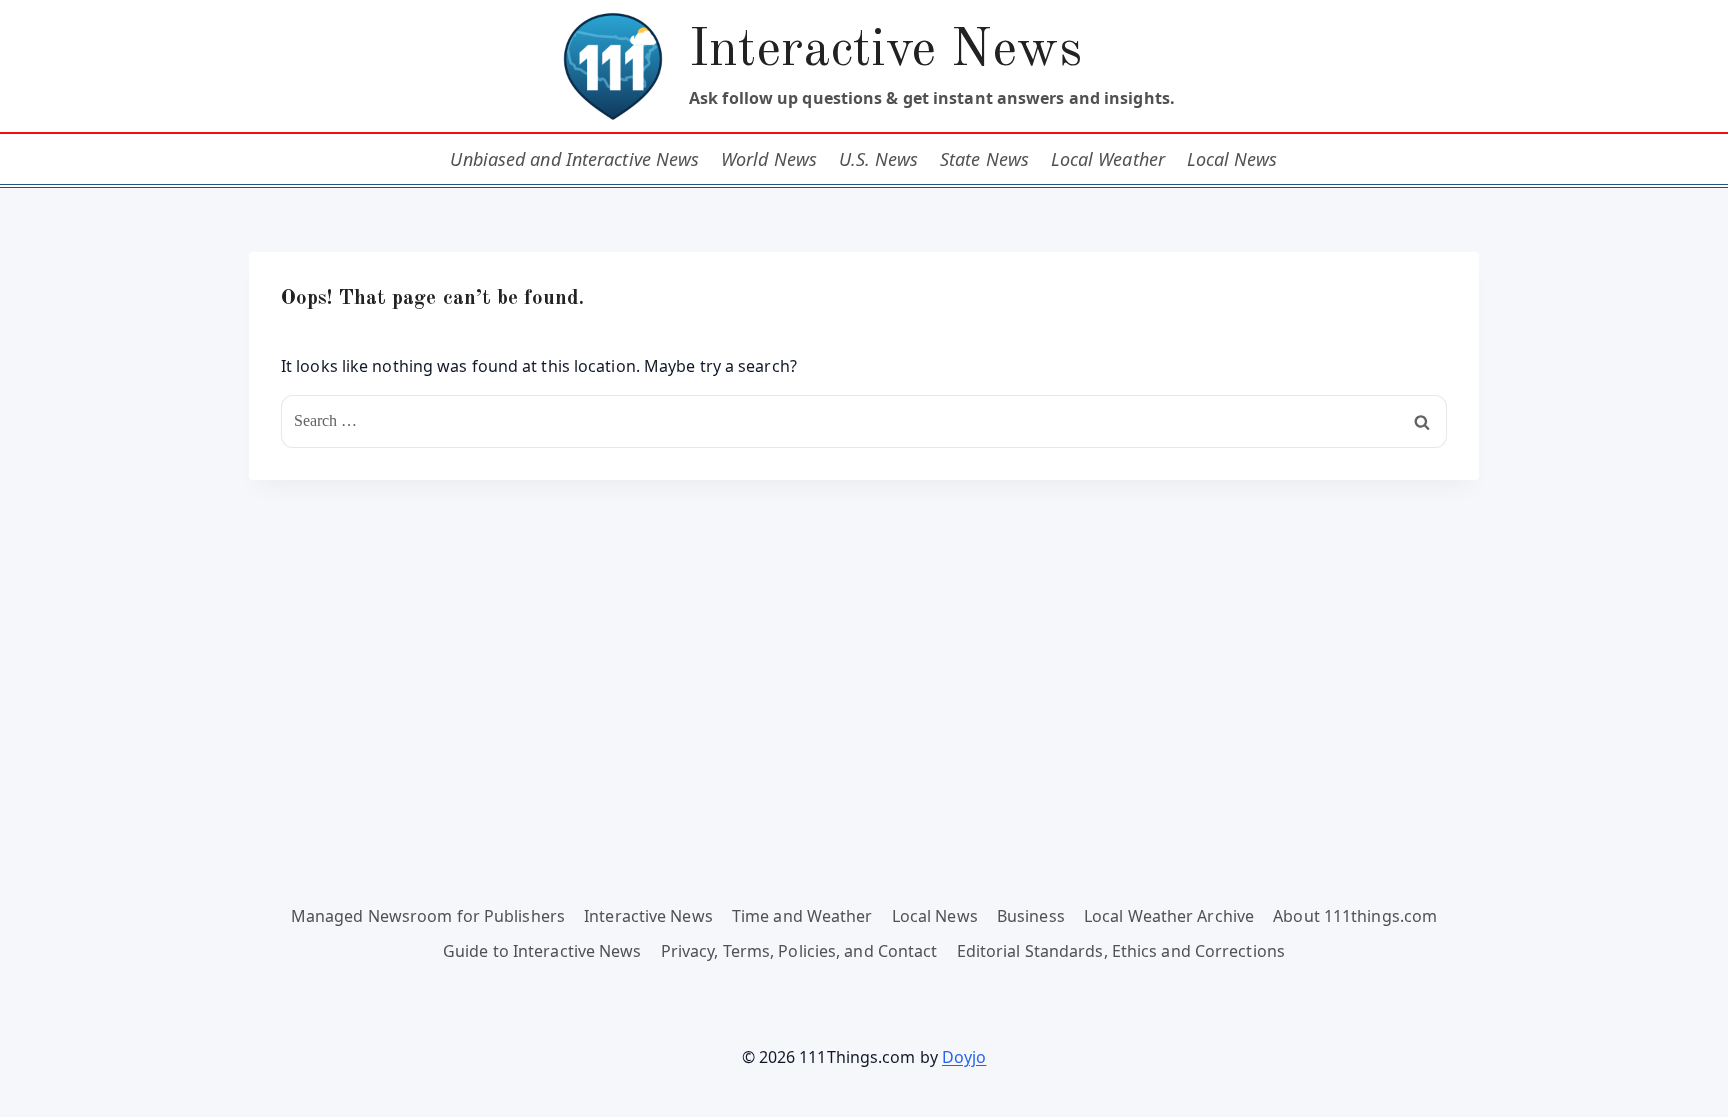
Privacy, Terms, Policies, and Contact (799, 951)
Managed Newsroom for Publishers (428, 916)
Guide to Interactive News (542, 951)
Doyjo (964, 1057)
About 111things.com (1355, 916)
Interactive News (648, 916)
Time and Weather (802, 916)
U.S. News (879, 159)
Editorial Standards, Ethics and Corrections (1121, 951)
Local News (1232, 159)
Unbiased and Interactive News (574, 159)
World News (769, 159)
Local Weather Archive (1169, 916)
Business (1031, 916)
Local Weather (1108, 159)
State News (984, 159)
